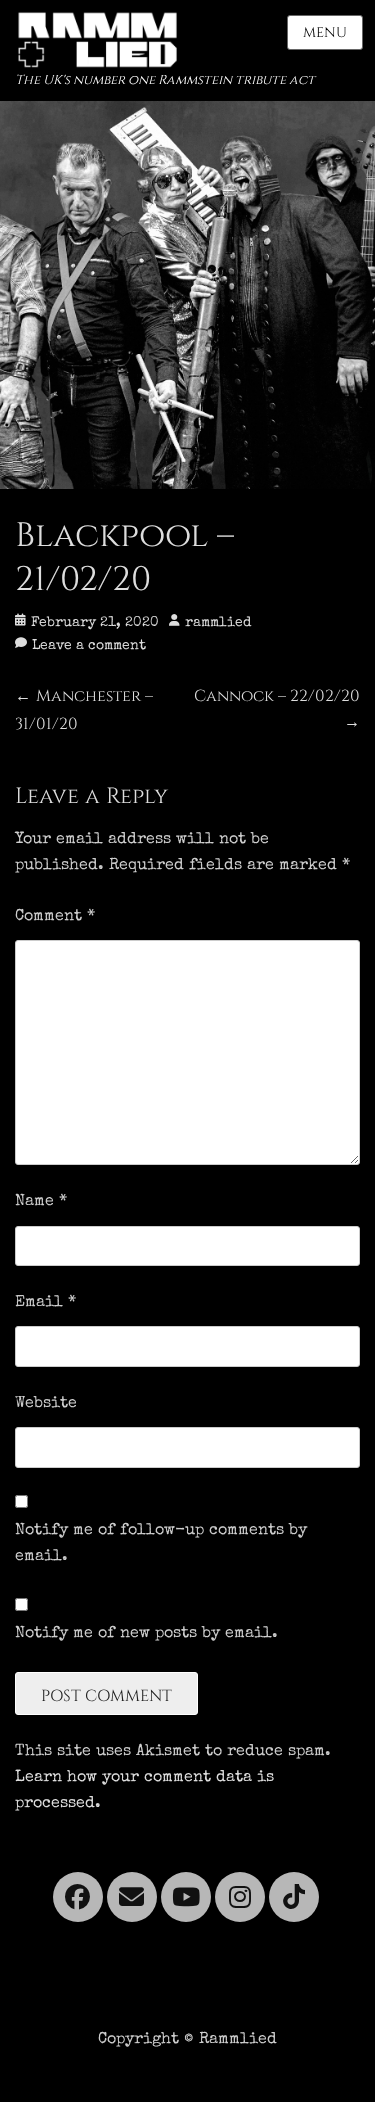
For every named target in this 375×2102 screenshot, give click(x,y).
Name (41, 1202)
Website (46, 1404)
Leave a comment (89, 646)
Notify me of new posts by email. (146, 1634)
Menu (325, 32)
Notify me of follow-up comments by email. (161, 1544)
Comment (55, 917)
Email (45, 1303)
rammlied (218, 623)
